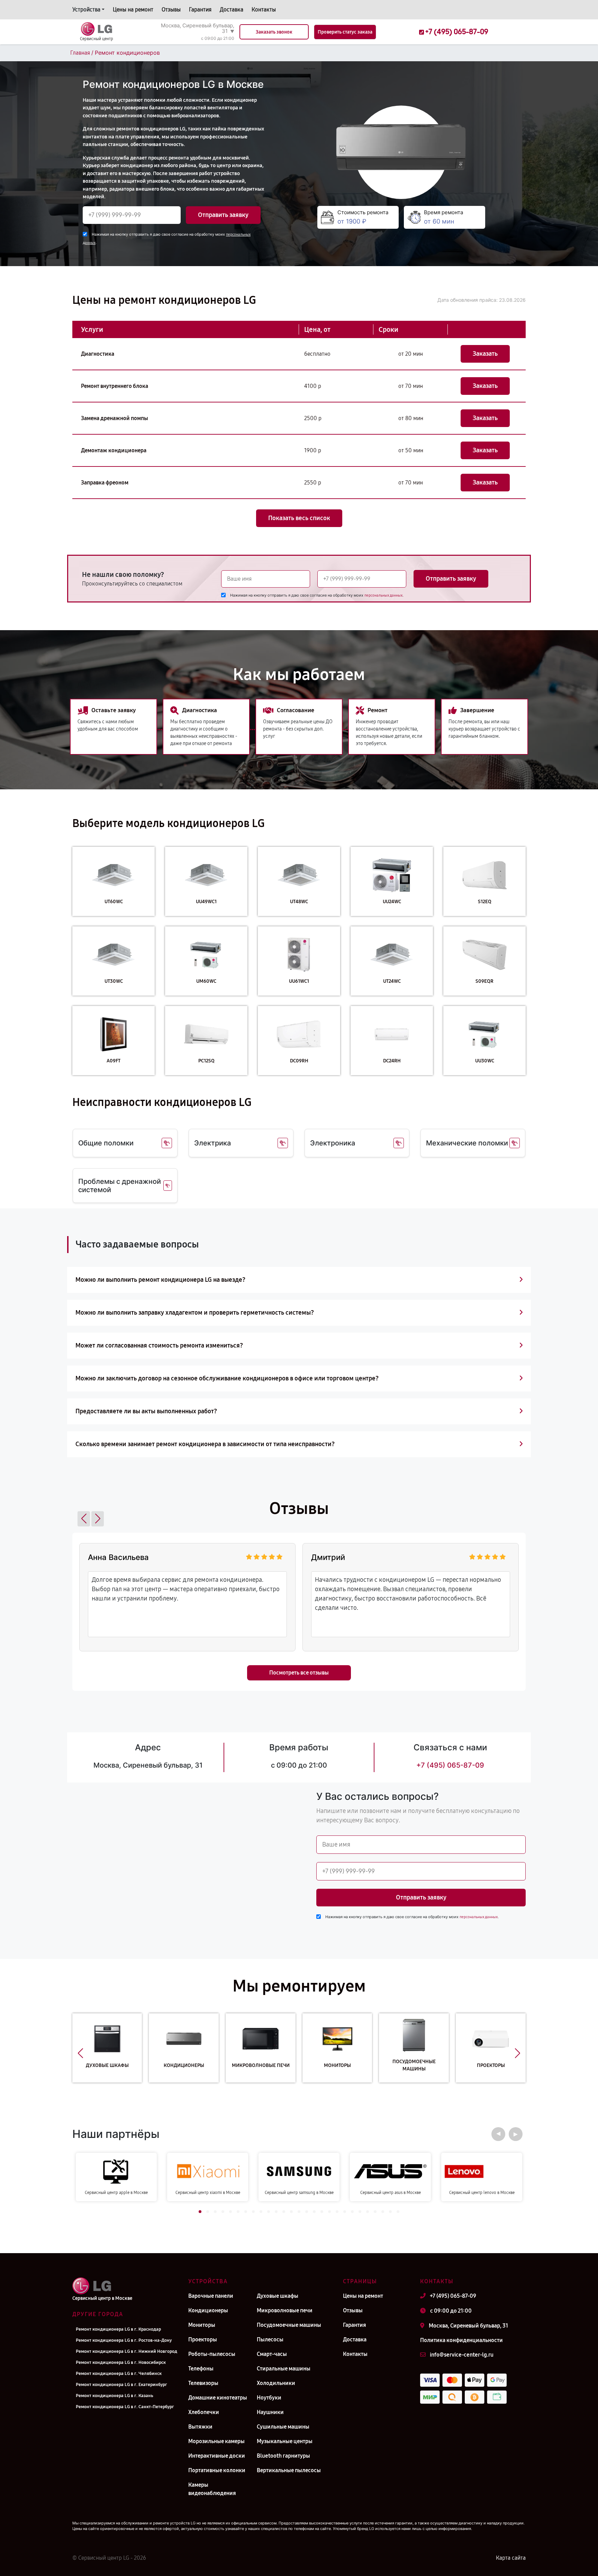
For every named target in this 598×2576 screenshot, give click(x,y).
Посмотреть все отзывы (299, 1673)
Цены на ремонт (133, 10)
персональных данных (383, 595)
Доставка (232, 10)
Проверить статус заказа (345, 32)
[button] (84, 1519)
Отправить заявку (223, 215)
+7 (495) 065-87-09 (450, 1765)
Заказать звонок (274, 32)
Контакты (264, 10)
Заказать (485, 354)
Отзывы (171, 10)
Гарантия (200, 10)
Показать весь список (299, 518)
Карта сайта (511, 2558)
